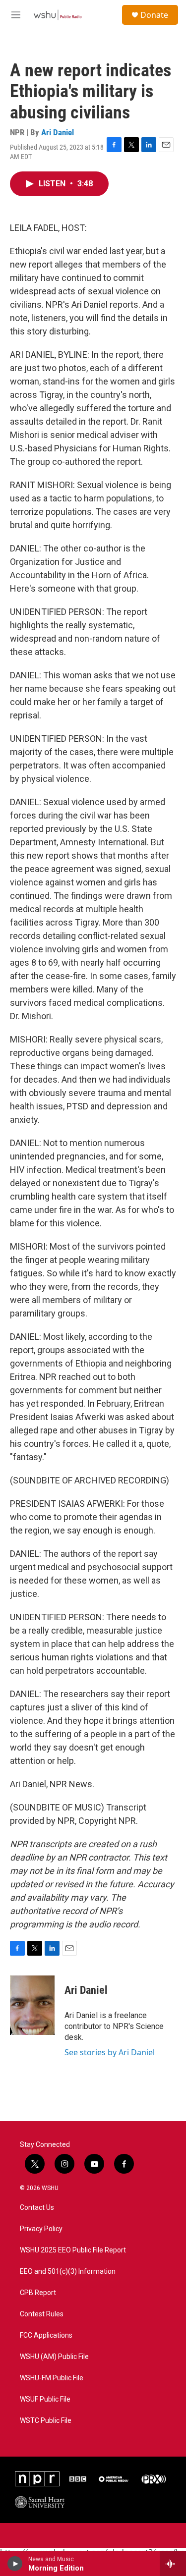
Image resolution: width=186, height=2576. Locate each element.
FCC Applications (46, 2335)
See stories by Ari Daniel (110, 2052)
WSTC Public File (46, 2421)
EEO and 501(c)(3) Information (68, 2272)
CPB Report (38, 2293)
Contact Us (37, 2208)
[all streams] (173, 2564)
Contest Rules (42, 2314)
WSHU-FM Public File (52, 2378)
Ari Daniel (58, 132)
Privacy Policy (41, 2229)
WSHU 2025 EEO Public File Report (73, 2250)
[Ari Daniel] (32, 2005)
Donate (154, 15)
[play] (15, 2564)
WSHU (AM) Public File (54, 2357)
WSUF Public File (45, 2399)
